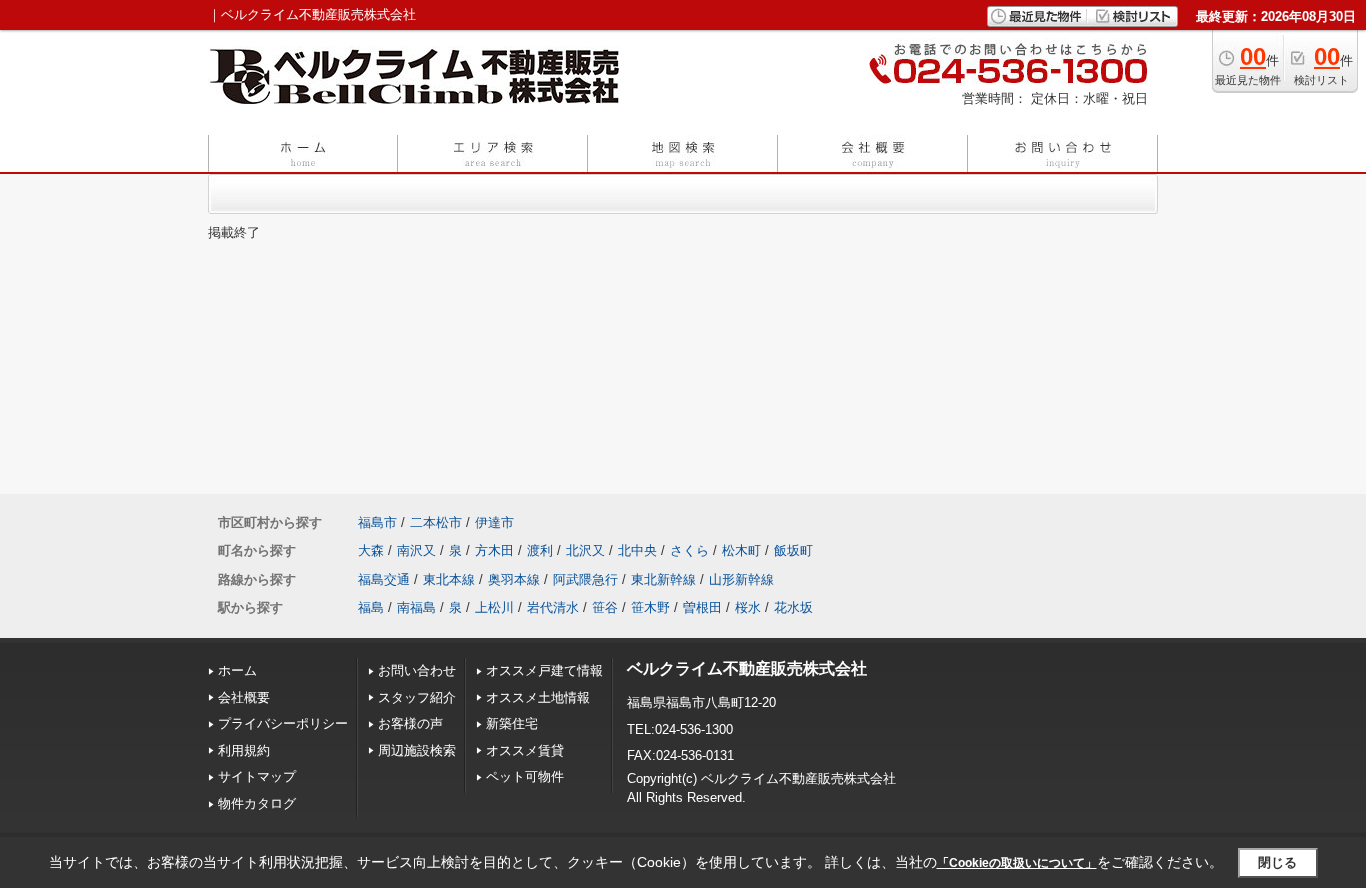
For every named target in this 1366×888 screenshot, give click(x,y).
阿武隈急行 (585, 579)
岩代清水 (553, 607)
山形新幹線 (741, 579)
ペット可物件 (525, 776)
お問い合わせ (417, 670)
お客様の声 (410, 723)
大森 (371, 550)
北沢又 (585, 550)
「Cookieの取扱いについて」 (1017, 863)
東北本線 (449, 579)
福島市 (377, 522)
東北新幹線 (663, 579)
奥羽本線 (514, 579)
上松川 (494, 607)
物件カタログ (257, 803)
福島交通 (384, 579)
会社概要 (244, 697)
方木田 (494, 550)
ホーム (237, 670)
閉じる (1277, 862)
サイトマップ (257, 776)
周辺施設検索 (417, 750)
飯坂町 (793, 550)
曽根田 (702, 607)
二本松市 (436, 522)
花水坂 (793, 607)
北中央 (637, 550)
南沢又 (416, 550)
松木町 (741, 550)
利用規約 (244, 750)
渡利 (540, 550)
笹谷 (605, 607)
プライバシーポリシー (283, 723)
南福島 (416, 607)
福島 (371, 607)
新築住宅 (512, 723)
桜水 (748, 607)
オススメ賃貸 (525, 750)
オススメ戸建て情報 (544, 670)
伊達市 (494, 522)
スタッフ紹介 (417, 697)
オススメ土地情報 (538, 697)
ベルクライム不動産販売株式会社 (747, 668)
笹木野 (650, 607)
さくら (689, 550)
